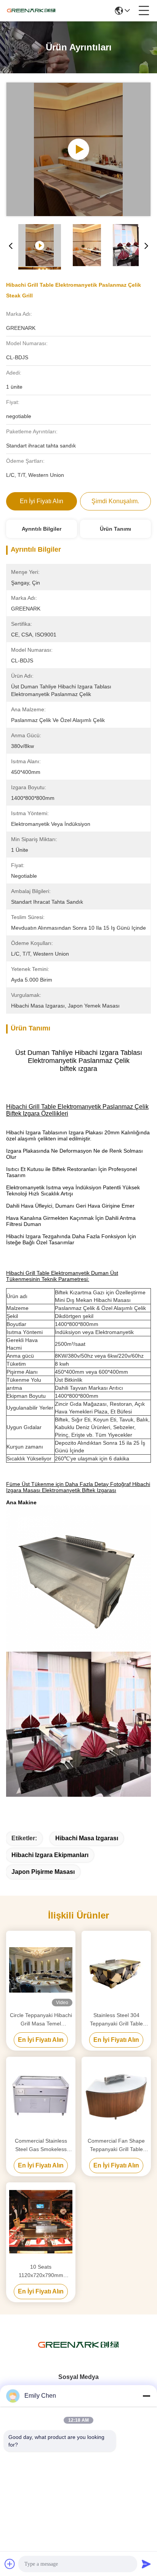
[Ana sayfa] (78, 2354)
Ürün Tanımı (115, 529)
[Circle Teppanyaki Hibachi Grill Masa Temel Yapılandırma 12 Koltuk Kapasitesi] (41, 1970)
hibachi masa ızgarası (87, 1838)
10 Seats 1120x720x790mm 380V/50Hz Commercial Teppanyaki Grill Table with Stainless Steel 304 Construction (41, 2272)
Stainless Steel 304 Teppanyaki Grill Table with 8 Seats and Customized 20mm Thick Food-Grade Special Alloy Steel (116, 2020)
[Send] (146, 2564)
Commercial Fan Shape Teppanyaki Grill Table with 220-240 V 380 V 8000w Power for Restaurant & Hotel (116, 2146)
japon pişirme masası (43, 1872)
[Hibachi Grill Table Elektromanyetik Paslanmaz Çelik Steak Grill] (78, 149)
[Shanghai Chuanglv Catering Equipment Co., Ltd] (31, 11)
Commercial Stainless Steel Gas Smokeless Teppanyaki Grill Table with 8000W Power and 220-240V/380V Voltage (41, 2146)
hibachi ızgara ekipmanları (50, 1855)
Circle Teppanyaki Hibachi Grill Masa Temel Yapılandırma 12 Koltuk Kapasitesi (41, 2020)
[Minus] (146, 2396)
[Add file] (10, 2564)
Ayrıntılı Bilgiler (42, 529)
